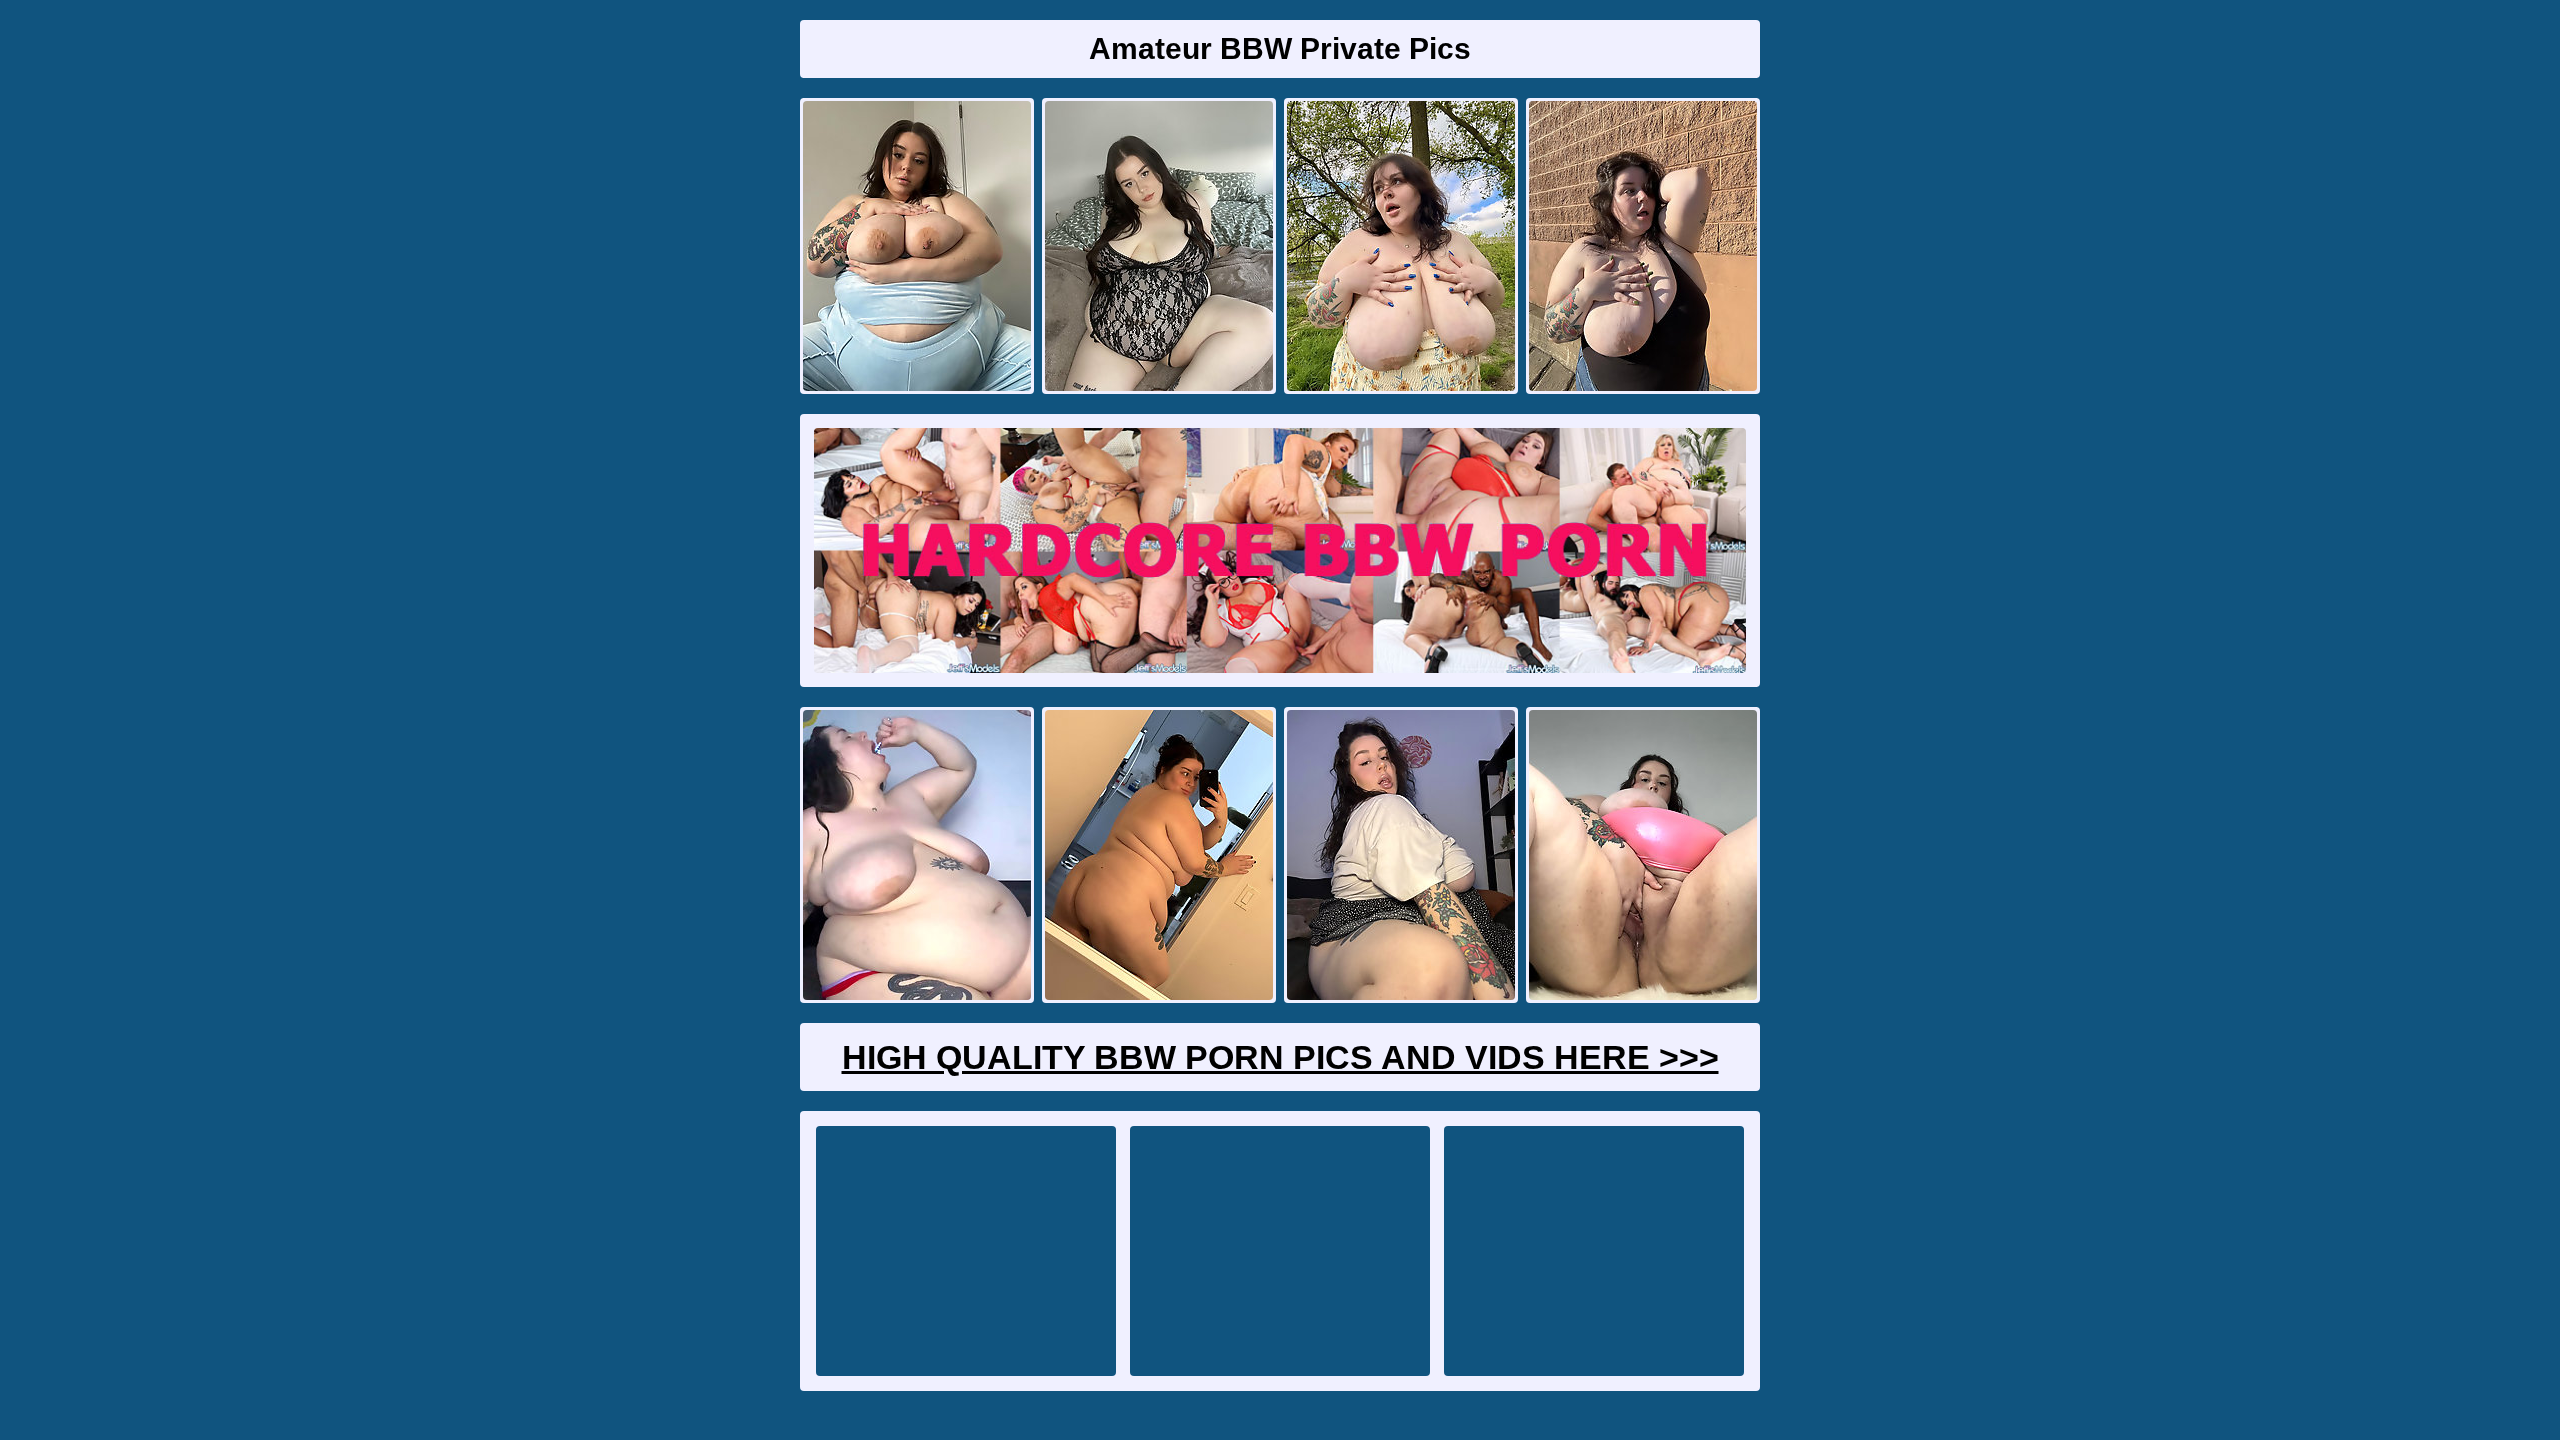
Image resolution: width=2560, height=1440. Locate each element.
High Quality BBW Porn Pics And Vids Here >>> (1280, 1057)
